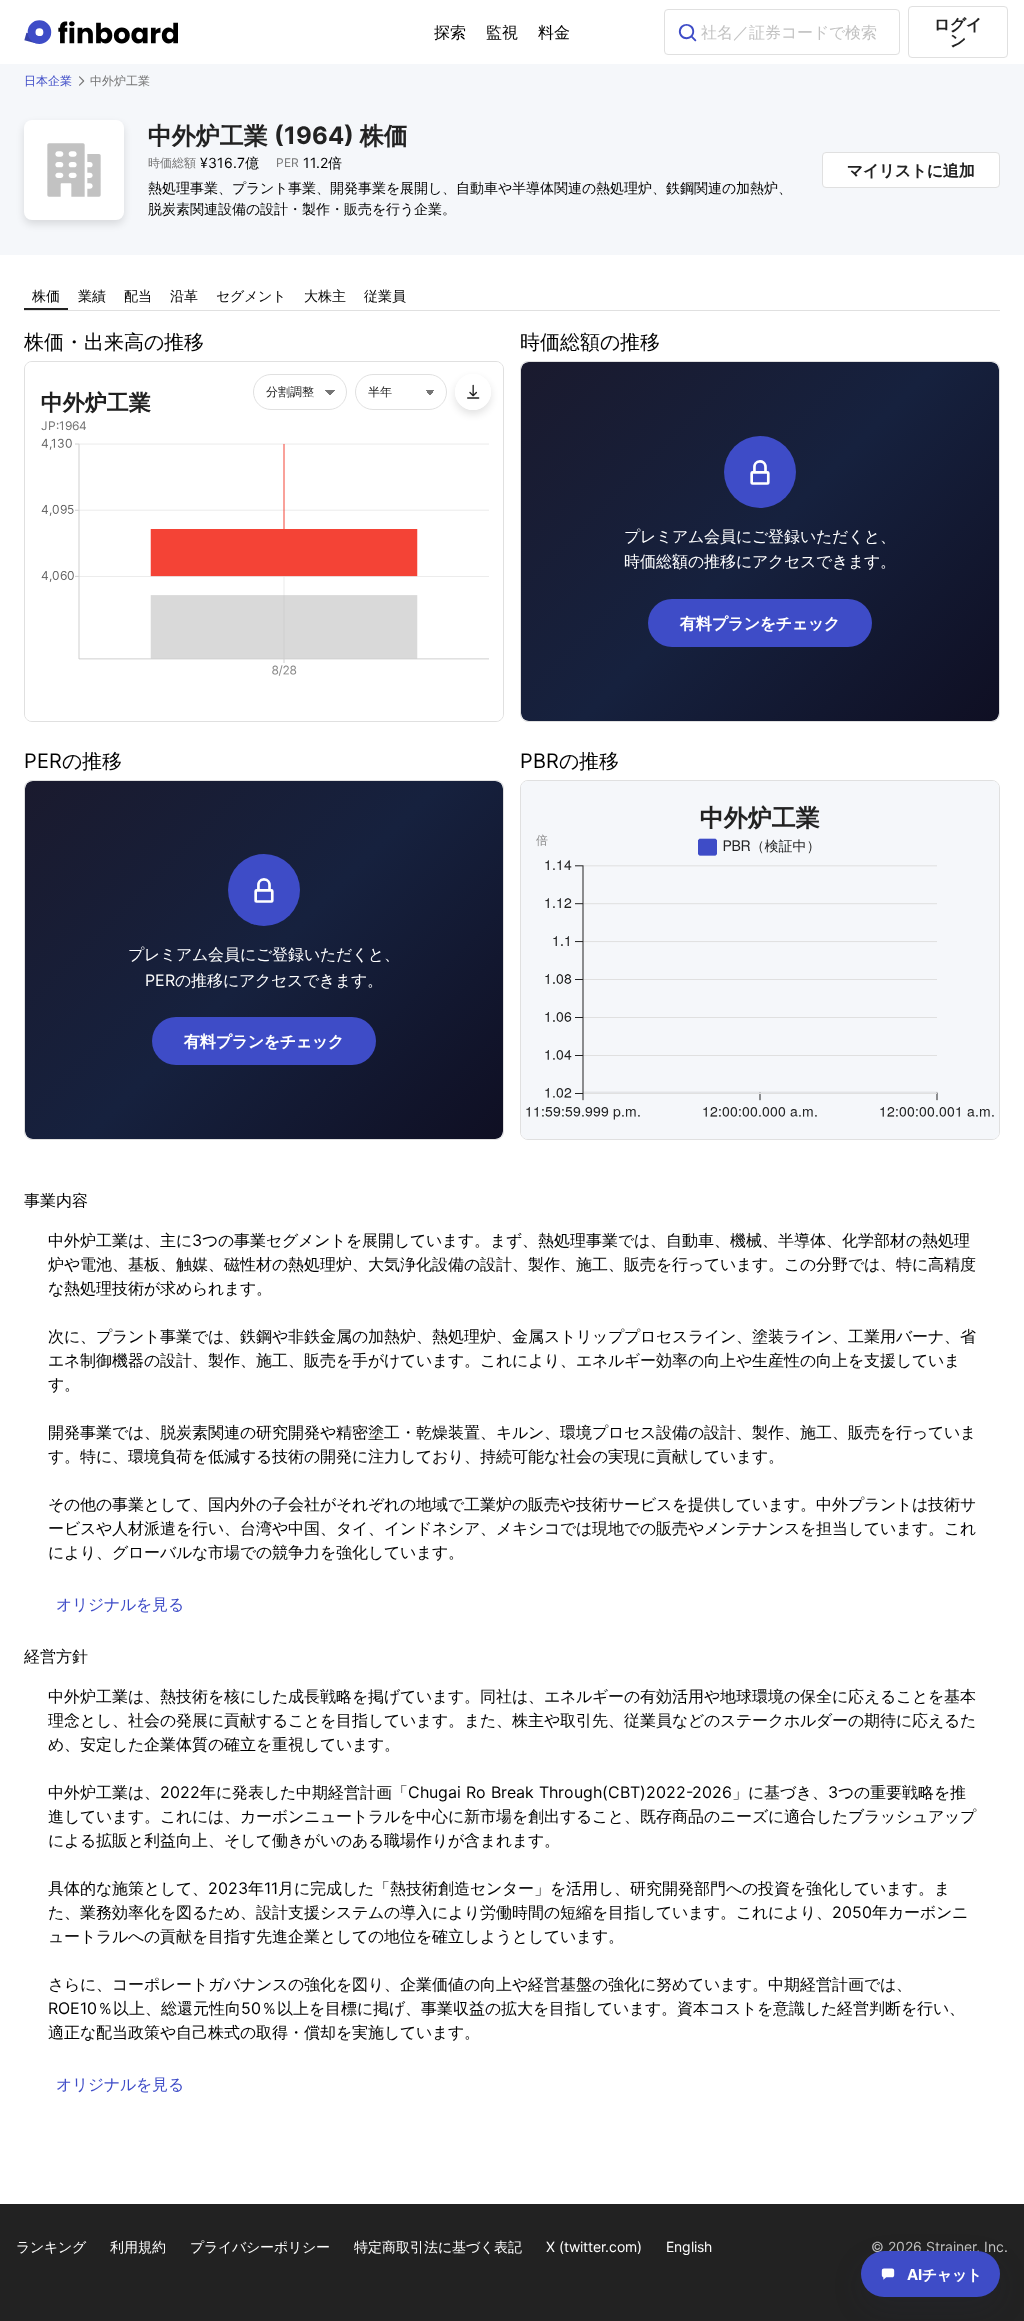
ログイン (958, 32)
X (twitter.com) (594, 2246)
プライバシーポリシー (260, 2246)
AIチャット (944, 2274)
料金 (554, 32)
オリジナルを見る (120, 1604)
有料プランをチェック (760, 623)
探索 (450, 32)
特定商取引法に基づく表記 (438, 2246)
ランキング (51, 2246)
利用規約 (138, 2246)
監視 (502, 32)
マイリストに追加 (911, 170)
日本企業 (48, 80)
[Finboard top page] (105, 32)
